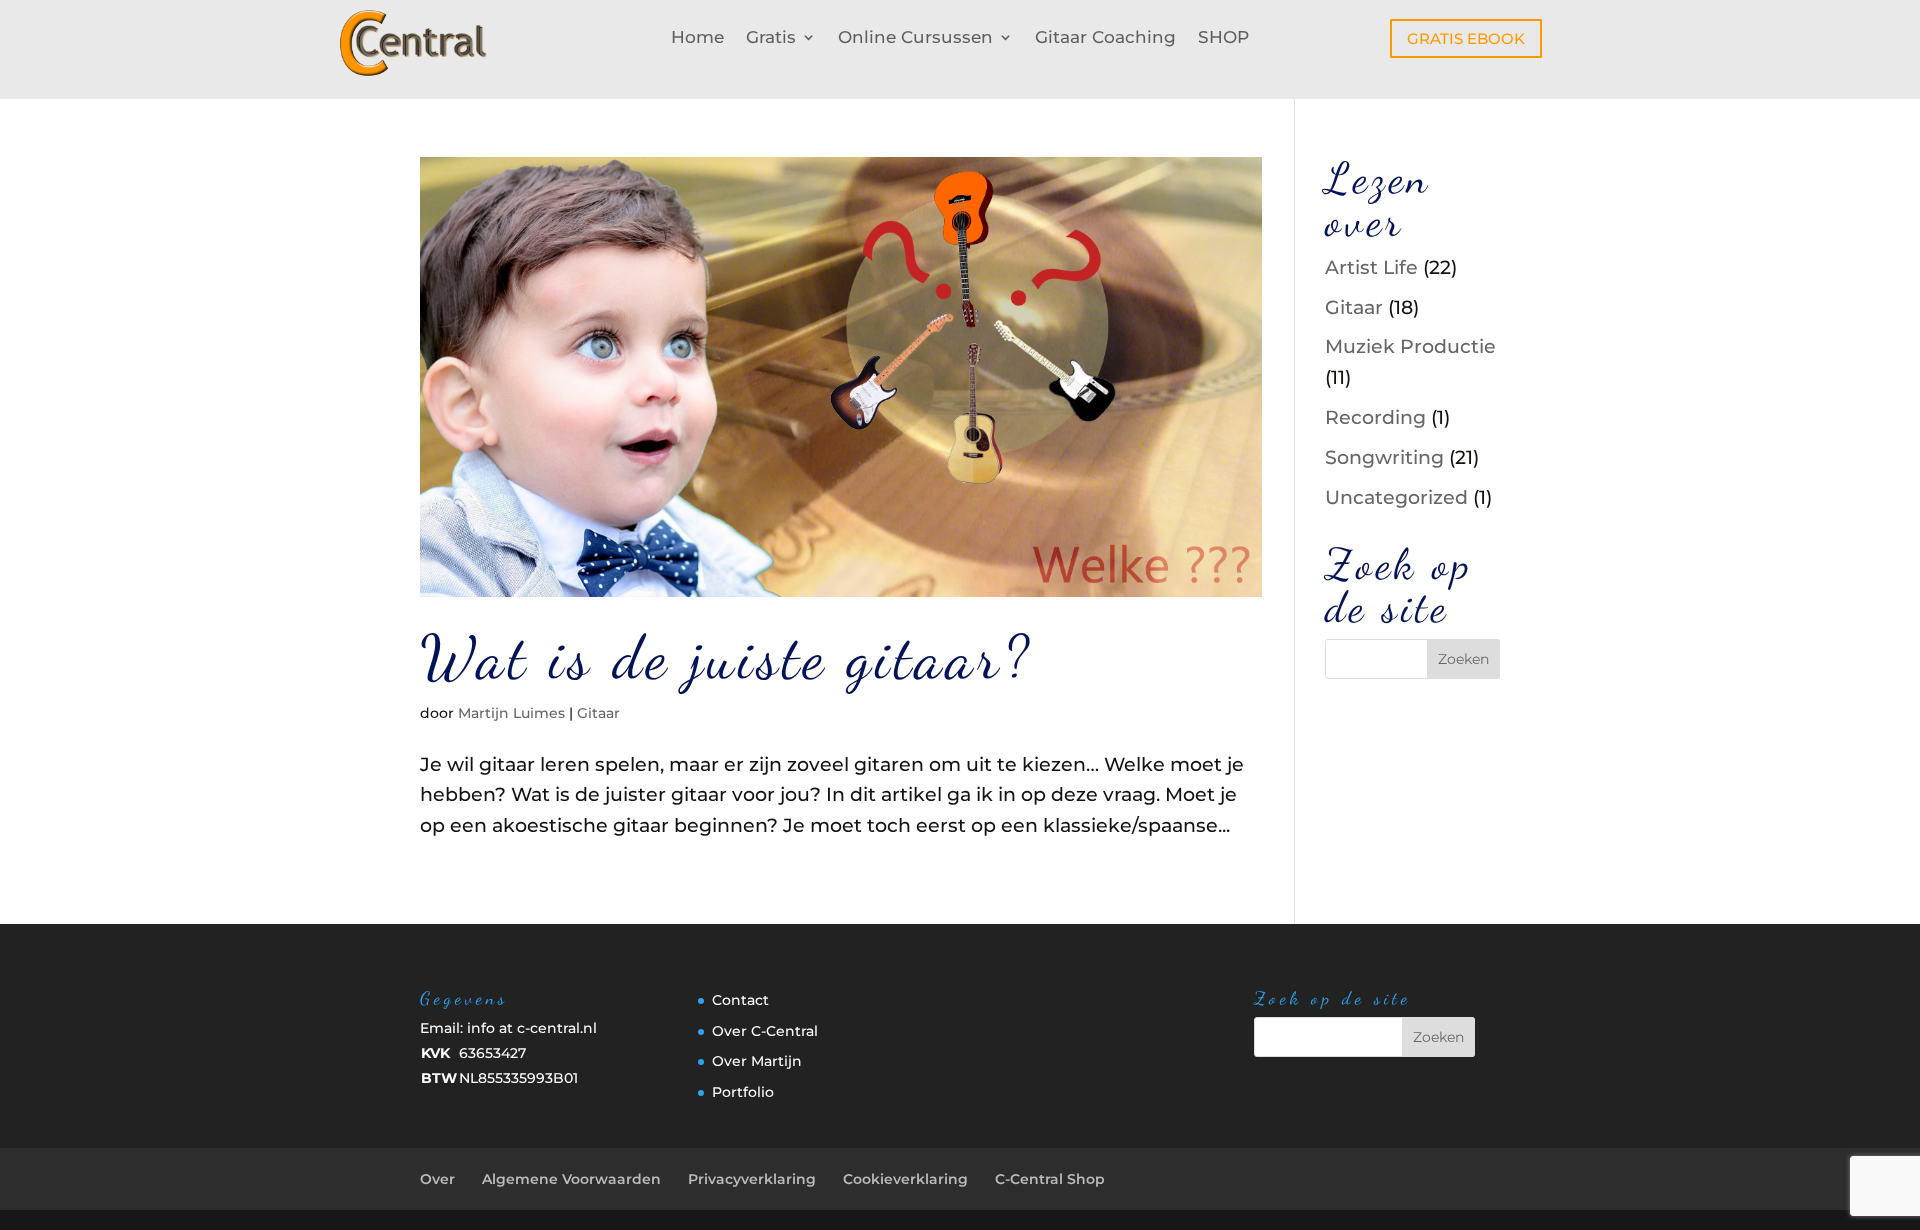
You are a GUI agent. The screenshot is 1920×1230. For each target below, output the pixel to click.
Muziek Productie (1410, 346)
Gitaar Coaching (1105, 38)
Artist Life (1371, 267)
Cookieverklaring (905, 1179)
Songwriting (1384, 457)
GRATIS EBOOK (1466, 38)
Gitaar (598, 713)
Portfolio (743, 1092)
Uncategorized (1396, 497)
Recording (1375, 417)
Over (437, 1179)
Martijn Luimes (511, 713)
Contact (740, 1000)
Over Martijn (757, 1061)
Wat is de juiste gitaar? (726, 657)
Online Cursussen (915, 38)
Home (697, 38)
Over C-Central (765, 1031)
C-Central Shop (1050, 1179)
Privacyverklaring (752, 1179)
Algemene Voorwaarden (571, 1179)
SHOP (1223, 38)
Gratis (771, 38)
